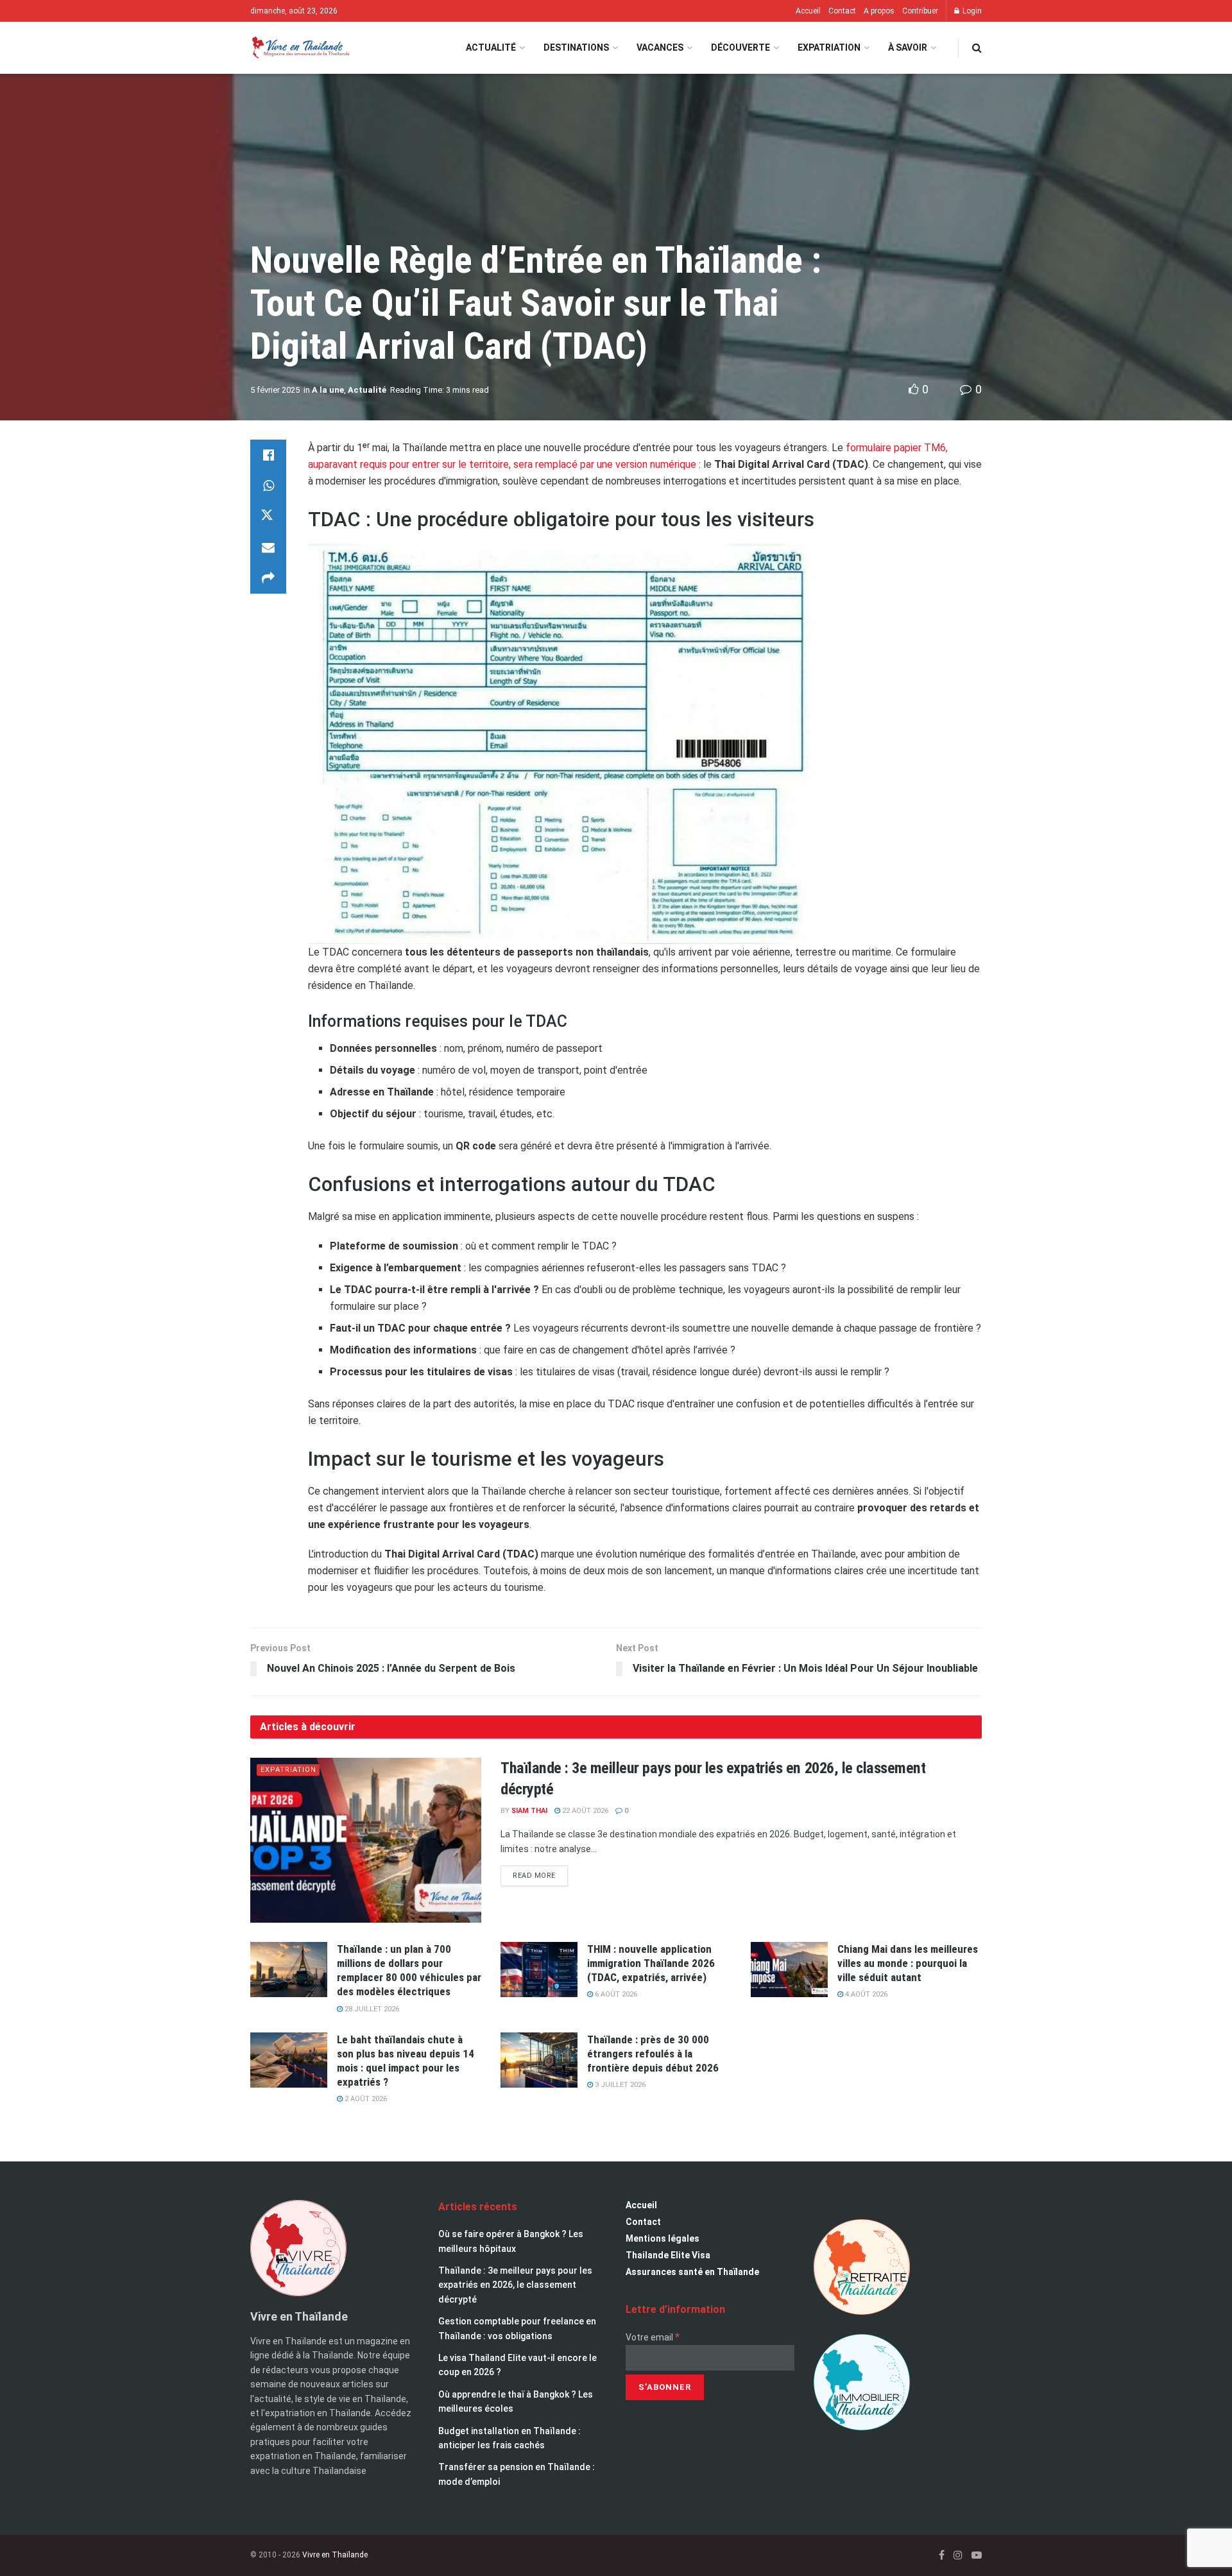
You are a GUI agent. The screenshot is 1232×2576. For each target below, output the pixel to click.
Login (971, 11)
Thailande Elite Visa (668, 2255)
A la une (328, 390)
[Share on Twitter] (268, 517)
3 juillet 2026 (619, 2085)
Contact (842, 11)
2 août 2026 (365, 2099)
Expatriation (829, 47)
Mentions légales (663, 2238)
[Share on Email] (268, 547)
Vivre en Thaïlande (335, 2555)
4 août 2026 (865, 1994)
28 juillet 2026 (371, 2009)
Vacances (660, 47)
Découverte (740, 47)
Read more (540, 1873)
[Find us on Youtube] (977, 2555)
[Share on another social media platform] (268, 578)
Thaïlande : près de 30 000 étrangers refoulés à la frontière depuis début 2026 (653, 2054)
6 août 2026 (615, 1994)
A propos (879, 11)
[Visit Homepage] (300, 48)
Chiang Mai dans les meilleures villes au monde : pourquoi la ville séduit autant (908, 1963)
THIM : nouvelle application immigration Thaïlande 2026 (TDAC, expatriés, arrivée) (651, 1963)
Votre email (653, 2337)
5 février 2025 (275, 390)
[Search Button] (977, 48)
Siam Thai (529, 1811)
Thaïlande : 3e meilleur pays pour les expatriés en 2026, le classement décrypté (515, 2285)
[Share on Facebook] (268, 455)
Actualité (491, 47)
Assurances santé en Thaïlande (692, 2272)
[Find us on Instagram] (958, 2555)
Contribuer (920, 11)
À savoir (908, 47)
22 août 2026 (584, 1811)
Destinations (576, 47)
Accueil (808, 11)
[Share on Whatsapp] (268, 486)
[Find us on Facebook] (942, 2555)
